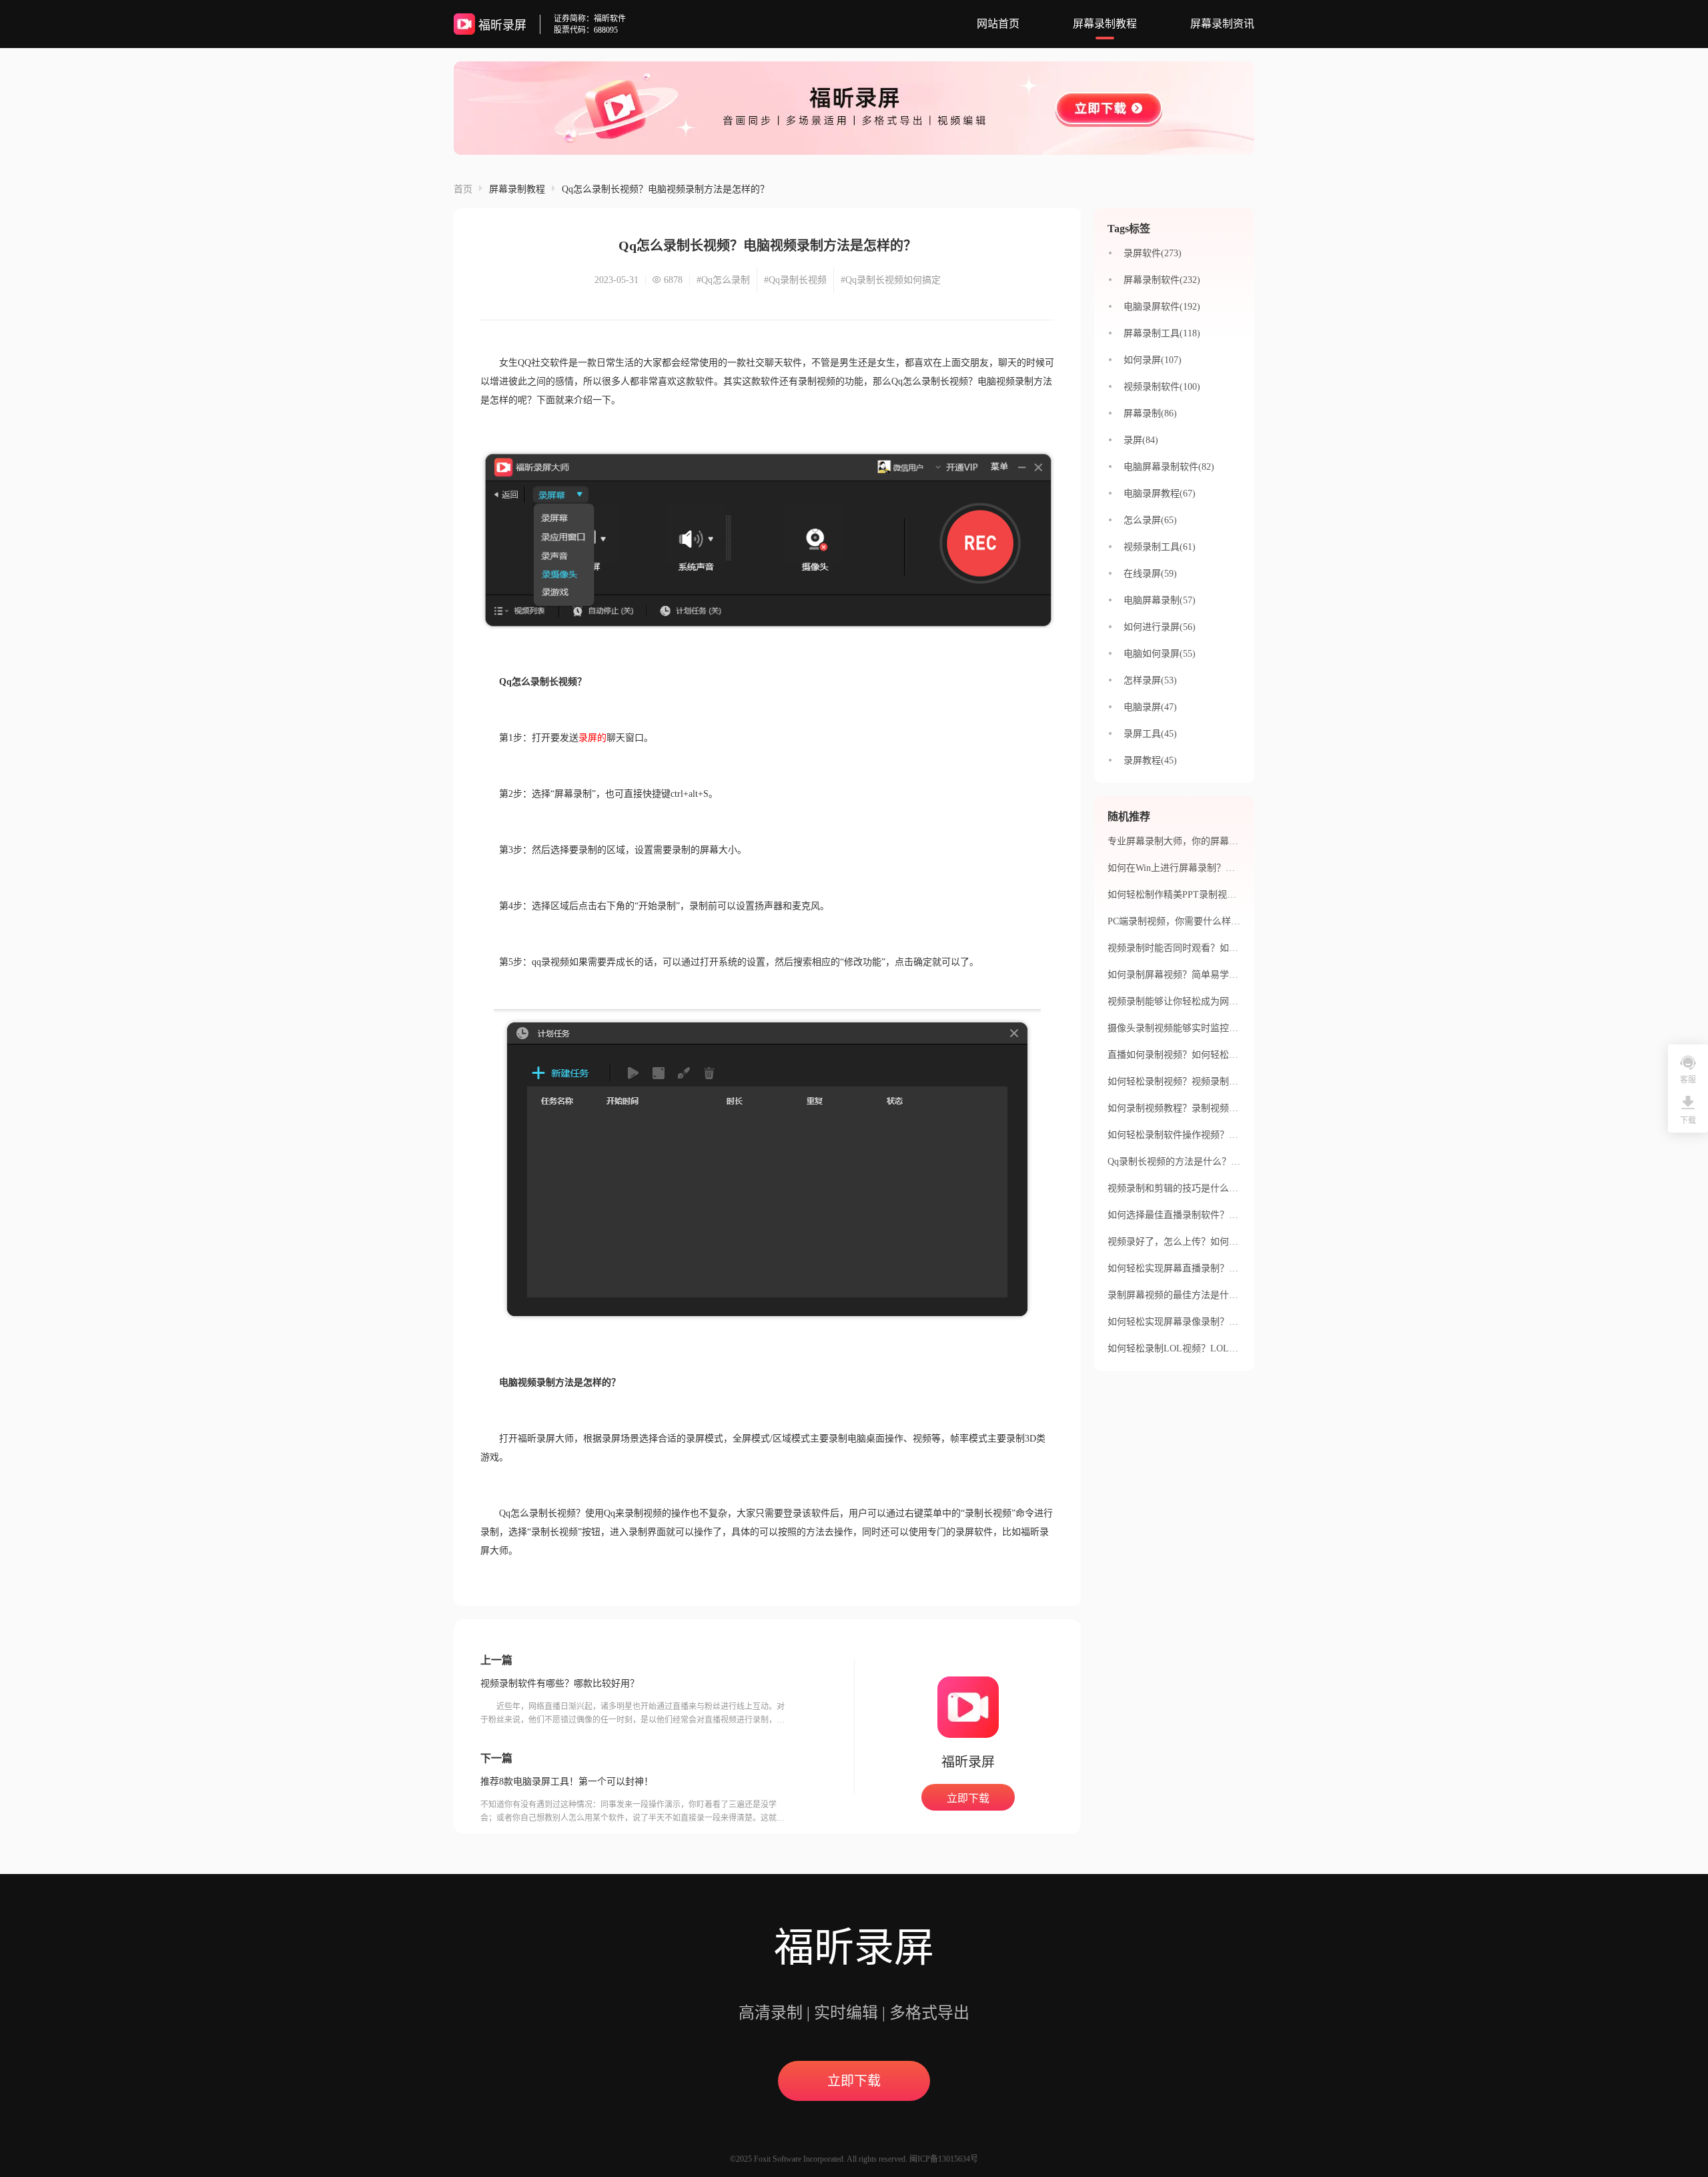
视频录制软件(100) (1162, 387)
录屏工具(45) (1150, 734)
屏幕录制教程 (1105, 24)
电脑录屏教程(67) (1160, 494)
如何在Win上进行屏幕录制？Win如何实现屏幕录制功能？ (1226, 868)
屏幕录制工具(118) (1162, 333)
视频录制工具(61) (1160, 547)
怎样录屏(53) (1150, 680)
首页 (463, 189)
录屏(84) (1141, 440)
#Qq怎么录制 (723, 280)
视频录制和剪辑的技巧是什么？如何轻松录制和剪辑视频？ (1229, 1188)
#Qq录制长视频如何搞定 (891, 280)
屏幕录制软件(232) (1162, 280)
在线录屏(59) (1150, 574)
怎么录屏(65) (1150, 520)
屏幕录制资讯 (1222, 24)
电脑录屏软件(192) (1162, 307)
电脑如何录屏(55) (1160, 654)
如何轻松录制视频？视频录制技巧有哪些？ (1196, 1081)
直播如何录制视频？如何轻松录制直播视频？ (1201, 1055)
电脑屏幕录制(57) (1160, 600)
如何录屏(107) (1153, 360)
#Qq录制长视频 (795, 280)
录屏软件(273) (1153, 253)
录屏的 (592, 738)
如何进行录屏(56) (1160, 627)
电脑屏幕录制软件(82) (1169, 467)
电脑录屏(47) (1150, 707)
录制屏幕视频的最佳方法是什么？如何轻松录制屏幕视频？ (1229, 1295)
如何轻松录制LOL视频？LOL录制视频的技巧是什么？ (1220, 1348)
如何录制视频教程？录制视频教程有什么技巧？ (1206, 1108)
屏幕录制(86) (1150, 413)
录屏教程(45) (1150, 760)
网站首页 (998, 24)
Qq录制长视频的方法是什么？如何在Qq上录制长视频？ (1222, 1162)
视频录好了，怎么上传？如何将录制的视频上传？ (1210, 1242)
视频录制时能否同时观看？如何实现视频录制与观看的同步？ (1234, 948)
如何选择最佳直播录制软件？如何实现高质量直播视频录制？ (1234, 1215)
